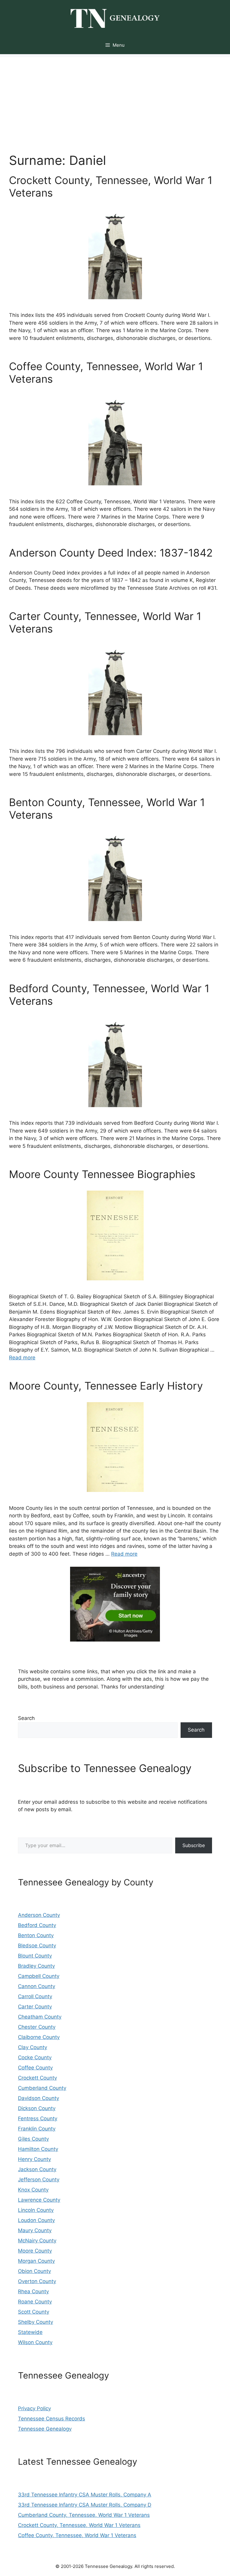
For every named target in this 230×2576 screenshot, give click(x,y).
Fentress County (38, 2118)
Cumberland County (42, 2088)
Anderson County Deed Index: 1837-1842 (111, 553)
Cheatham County (40, 2017)
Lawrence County (39, 2200)
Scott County (34, 2312)
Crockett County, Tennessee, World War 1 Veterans (79, 2525)
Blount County (35, 1956)
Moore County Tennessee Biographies (102, 1174)
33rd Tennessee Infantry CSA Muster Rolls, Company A (85, 2495)
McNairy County (37, 2241)
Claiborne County (39, 2037)
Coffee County (35, 2068)
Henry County (34, 2159)
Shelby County (35, 2322)
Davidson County (38, 2098)
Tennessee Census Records (52, 2419)
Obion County (34, 2271)
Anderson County (39, 1915)
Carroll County (35, 1996)
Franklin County (37, 2129)
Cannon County (37, 1986)
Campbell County (39, 1976)
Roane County (35, 2302)
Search (26, 1718)
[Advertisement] (115, 99)
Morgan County (36, 2261)
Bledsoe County (37, 1946)
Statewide (30, 2332)
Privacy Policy (34, 2408)
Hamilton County (38, 2149)
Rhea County (33, 2291)
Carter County (35, 2007)
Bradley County (36, 1966)
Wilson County (35, 2342)
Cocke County (35, 2057)
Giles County (33, 2139)
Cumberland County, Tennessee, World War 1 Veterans (84, 2515)
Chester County (37, 2027)
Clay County (32, 2047)
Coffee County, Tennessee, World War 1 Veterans (77, 2535)
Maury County (35, 2230)
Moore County (35, 2251)
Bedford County (37, 1925)
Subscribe (194, 1845)
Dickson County (37, 2108)
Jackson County (37, 2169)
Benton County (36, 1935)
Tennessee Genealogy (45, 2429)
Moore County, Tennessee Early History (106, 1386)
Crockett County (37, 2078)
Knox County (33, 2190)
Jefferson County (39, 2180)
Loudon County (36, 2220)
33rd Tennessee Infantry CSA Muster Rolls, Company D (85, 2505)
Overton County (37, 2281)
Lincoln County (36, 2210)
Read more (22, 1358)
